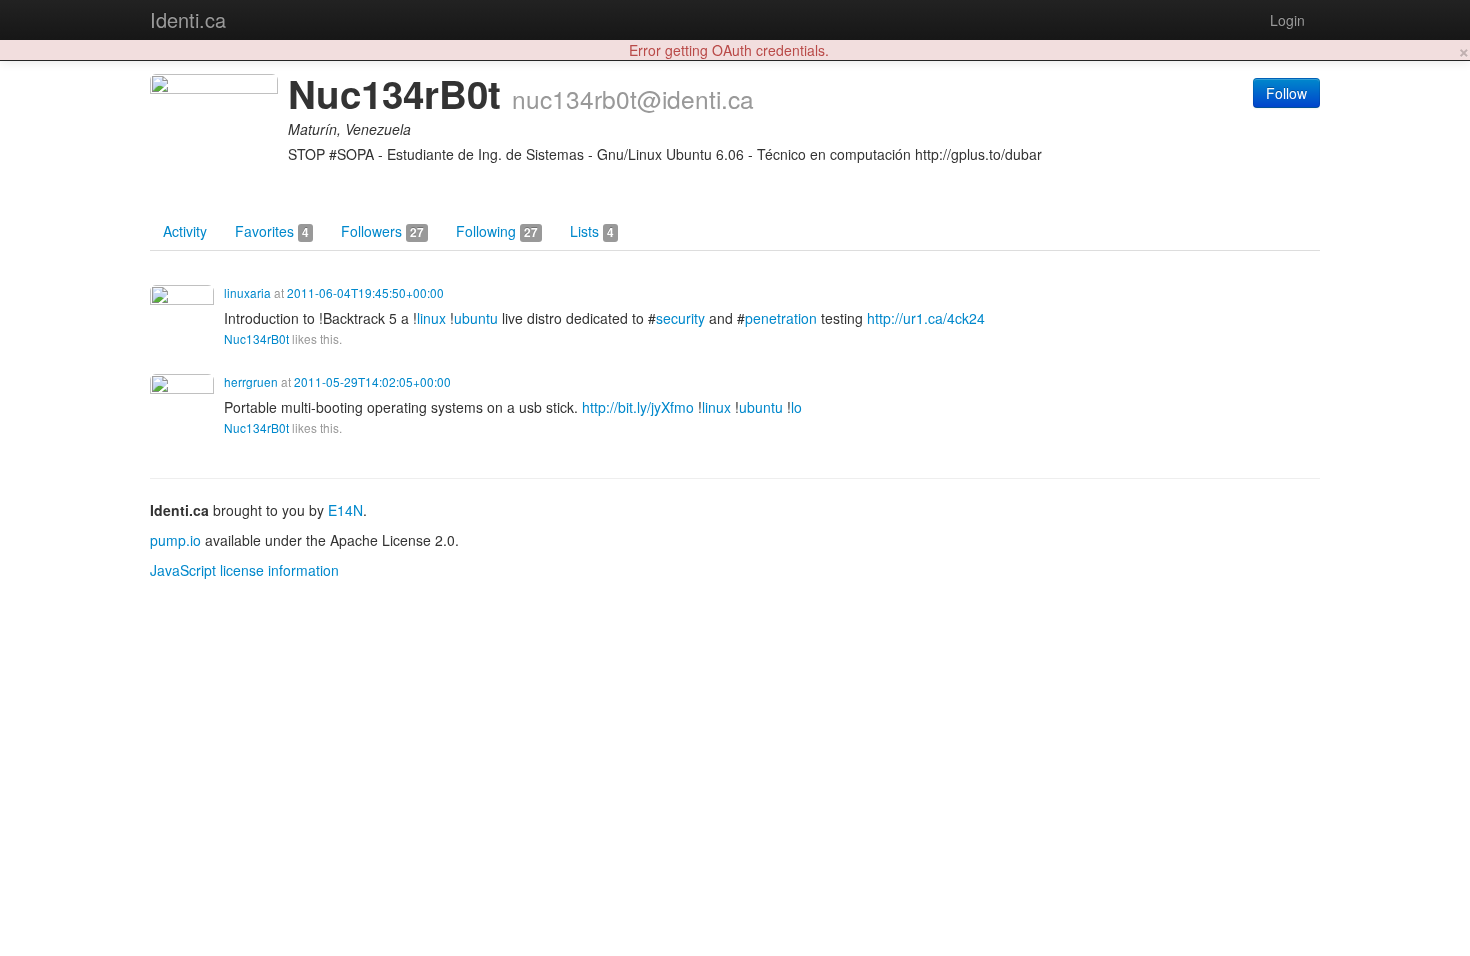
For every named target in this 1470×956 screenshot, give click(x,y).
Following (497, 231)
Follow (1286, 93)
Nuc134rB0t (256, 338)
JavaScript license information (244, 570)
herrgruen (251, 381)
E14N (345, 510)
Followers (382, 231)
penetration (781, 318)
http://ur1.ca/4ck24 (926, 318)
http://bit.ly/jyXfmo (638, 407)
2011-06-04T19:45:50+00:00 (365, 292)
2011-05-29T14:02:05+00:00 (372, 381)
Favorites (272, 231)
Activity (185, 231)
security (680, 318)
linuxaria (247, 292)
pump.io (175, 540)
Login (1287, 20)
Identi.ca (188, 19)
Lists (592, 231)
